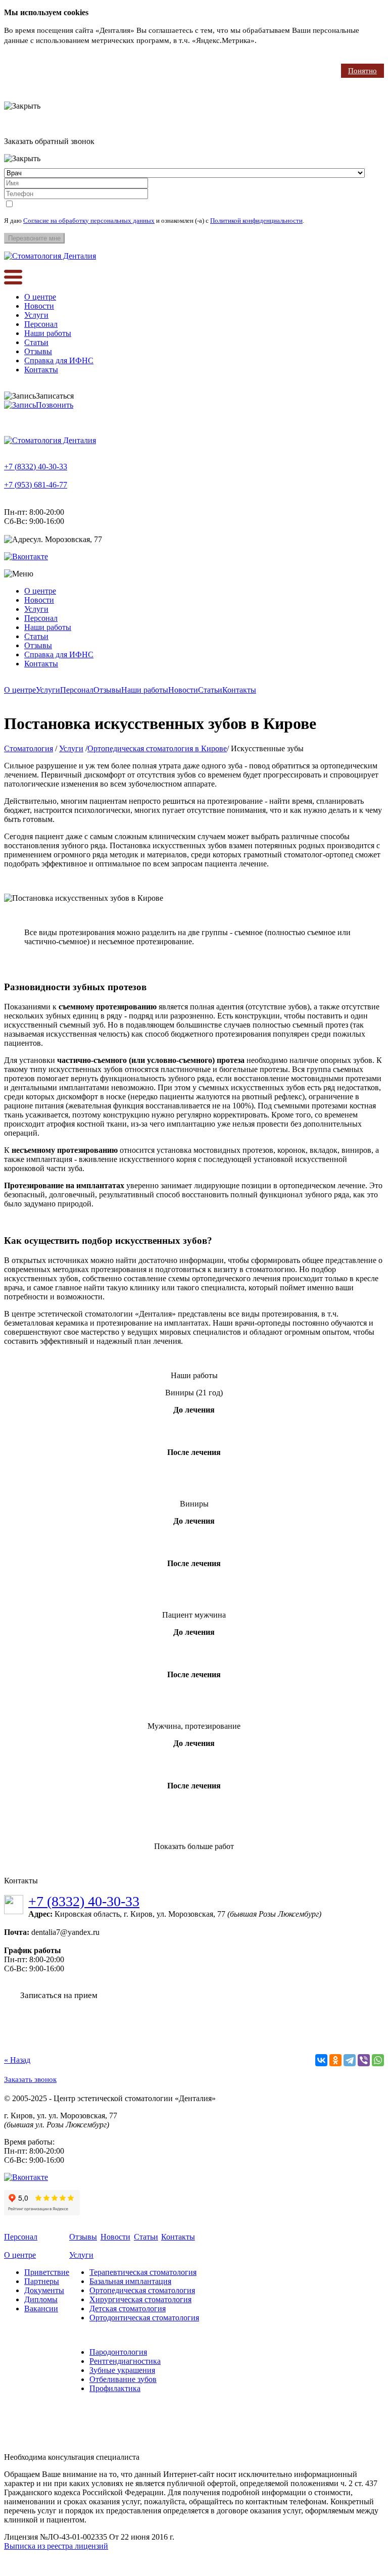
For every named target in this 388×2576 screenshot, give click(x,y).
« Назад (17, 2060)
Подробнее (277, 40)
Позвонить (55, 405)
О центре (40, 297)
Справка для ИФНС (59, 360)
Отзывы (38, 351)
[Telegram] (350, 2060)
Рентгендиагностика (125, 2361)
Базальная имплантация (130, 2281)
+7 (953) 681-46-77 (36, 485)
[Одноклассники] (335, 2060)
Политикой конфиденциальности (256, 221)
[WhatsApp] (378, 2060)
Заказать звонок (30, 2079)
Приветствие (47, 2272)
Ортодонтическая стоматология (144, 2318)
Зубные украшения (122, 2370)
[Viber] (364, 2060)
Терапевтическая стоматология (143, 2272)
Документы (44, 2290)
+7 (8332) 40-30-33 (36, 467)
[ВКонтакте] (321, 2060)
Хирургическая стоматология (140, 2299)
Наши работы (48, 333)
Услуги (36, 315)
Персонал (41, 324)
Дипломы (41, 2299)
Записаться (55, 396)
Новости (39, 306)
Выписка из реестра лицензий (56, 2546)
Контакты (41, 370)
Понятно (362, 71)
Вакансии (41, 2308)
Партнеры (42, 2281)
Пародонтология (118, 2352)
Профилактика (115, 2388)
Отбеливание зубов (123, 2379)
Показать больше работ (194, 1846)
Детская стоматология (128, 2308)
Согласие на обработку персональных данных (89, 221)
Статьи (36, 342)
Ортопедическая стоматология (142, 2290)
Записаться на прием (59, 1995)
